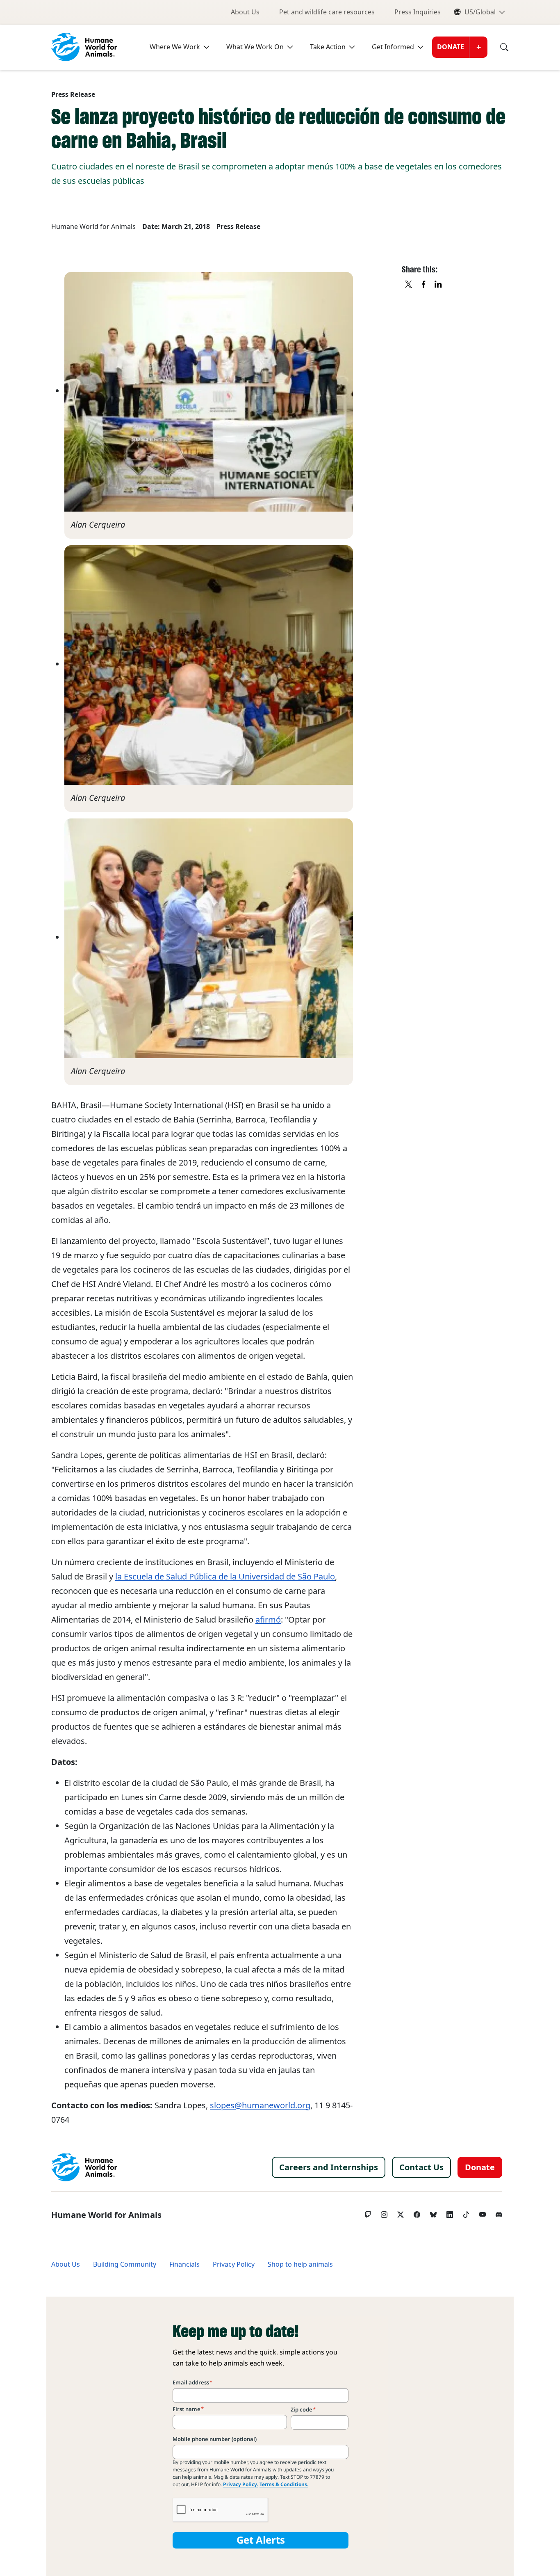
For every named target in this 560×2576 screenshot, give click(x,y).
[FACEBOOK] (424, 285)
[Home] (84, 2167)
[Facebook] (417, 2213)
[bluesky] (433, 2213)
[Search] (498, 47)
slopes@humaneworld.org (260, 2105)
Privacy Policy (234, 2264)
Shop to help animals (300, 2264)
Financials (184, 2264)
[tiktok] (466, 2213)
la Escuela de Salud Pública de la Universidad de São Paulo (225, 1577)
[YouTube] (483, 2213)
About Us (245, 12)
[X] (409, 285)
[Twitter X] (401, 2213)
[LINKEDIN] (439, 285)
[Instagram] (384, 2213)
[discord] (499, 2213)
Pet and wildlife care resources (327, 12)
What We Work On (255, 47)
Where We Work (175, 47)
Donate (451, 47)
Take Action (328, 47)
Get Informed (393, 47)
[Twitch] (368, 2213)
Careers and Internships (329, 2167)
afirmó (268, 1620)
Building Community (125, 2264)
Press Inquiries (418, 12)
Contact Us (421, 2167)
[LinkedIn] (450, 2213)
